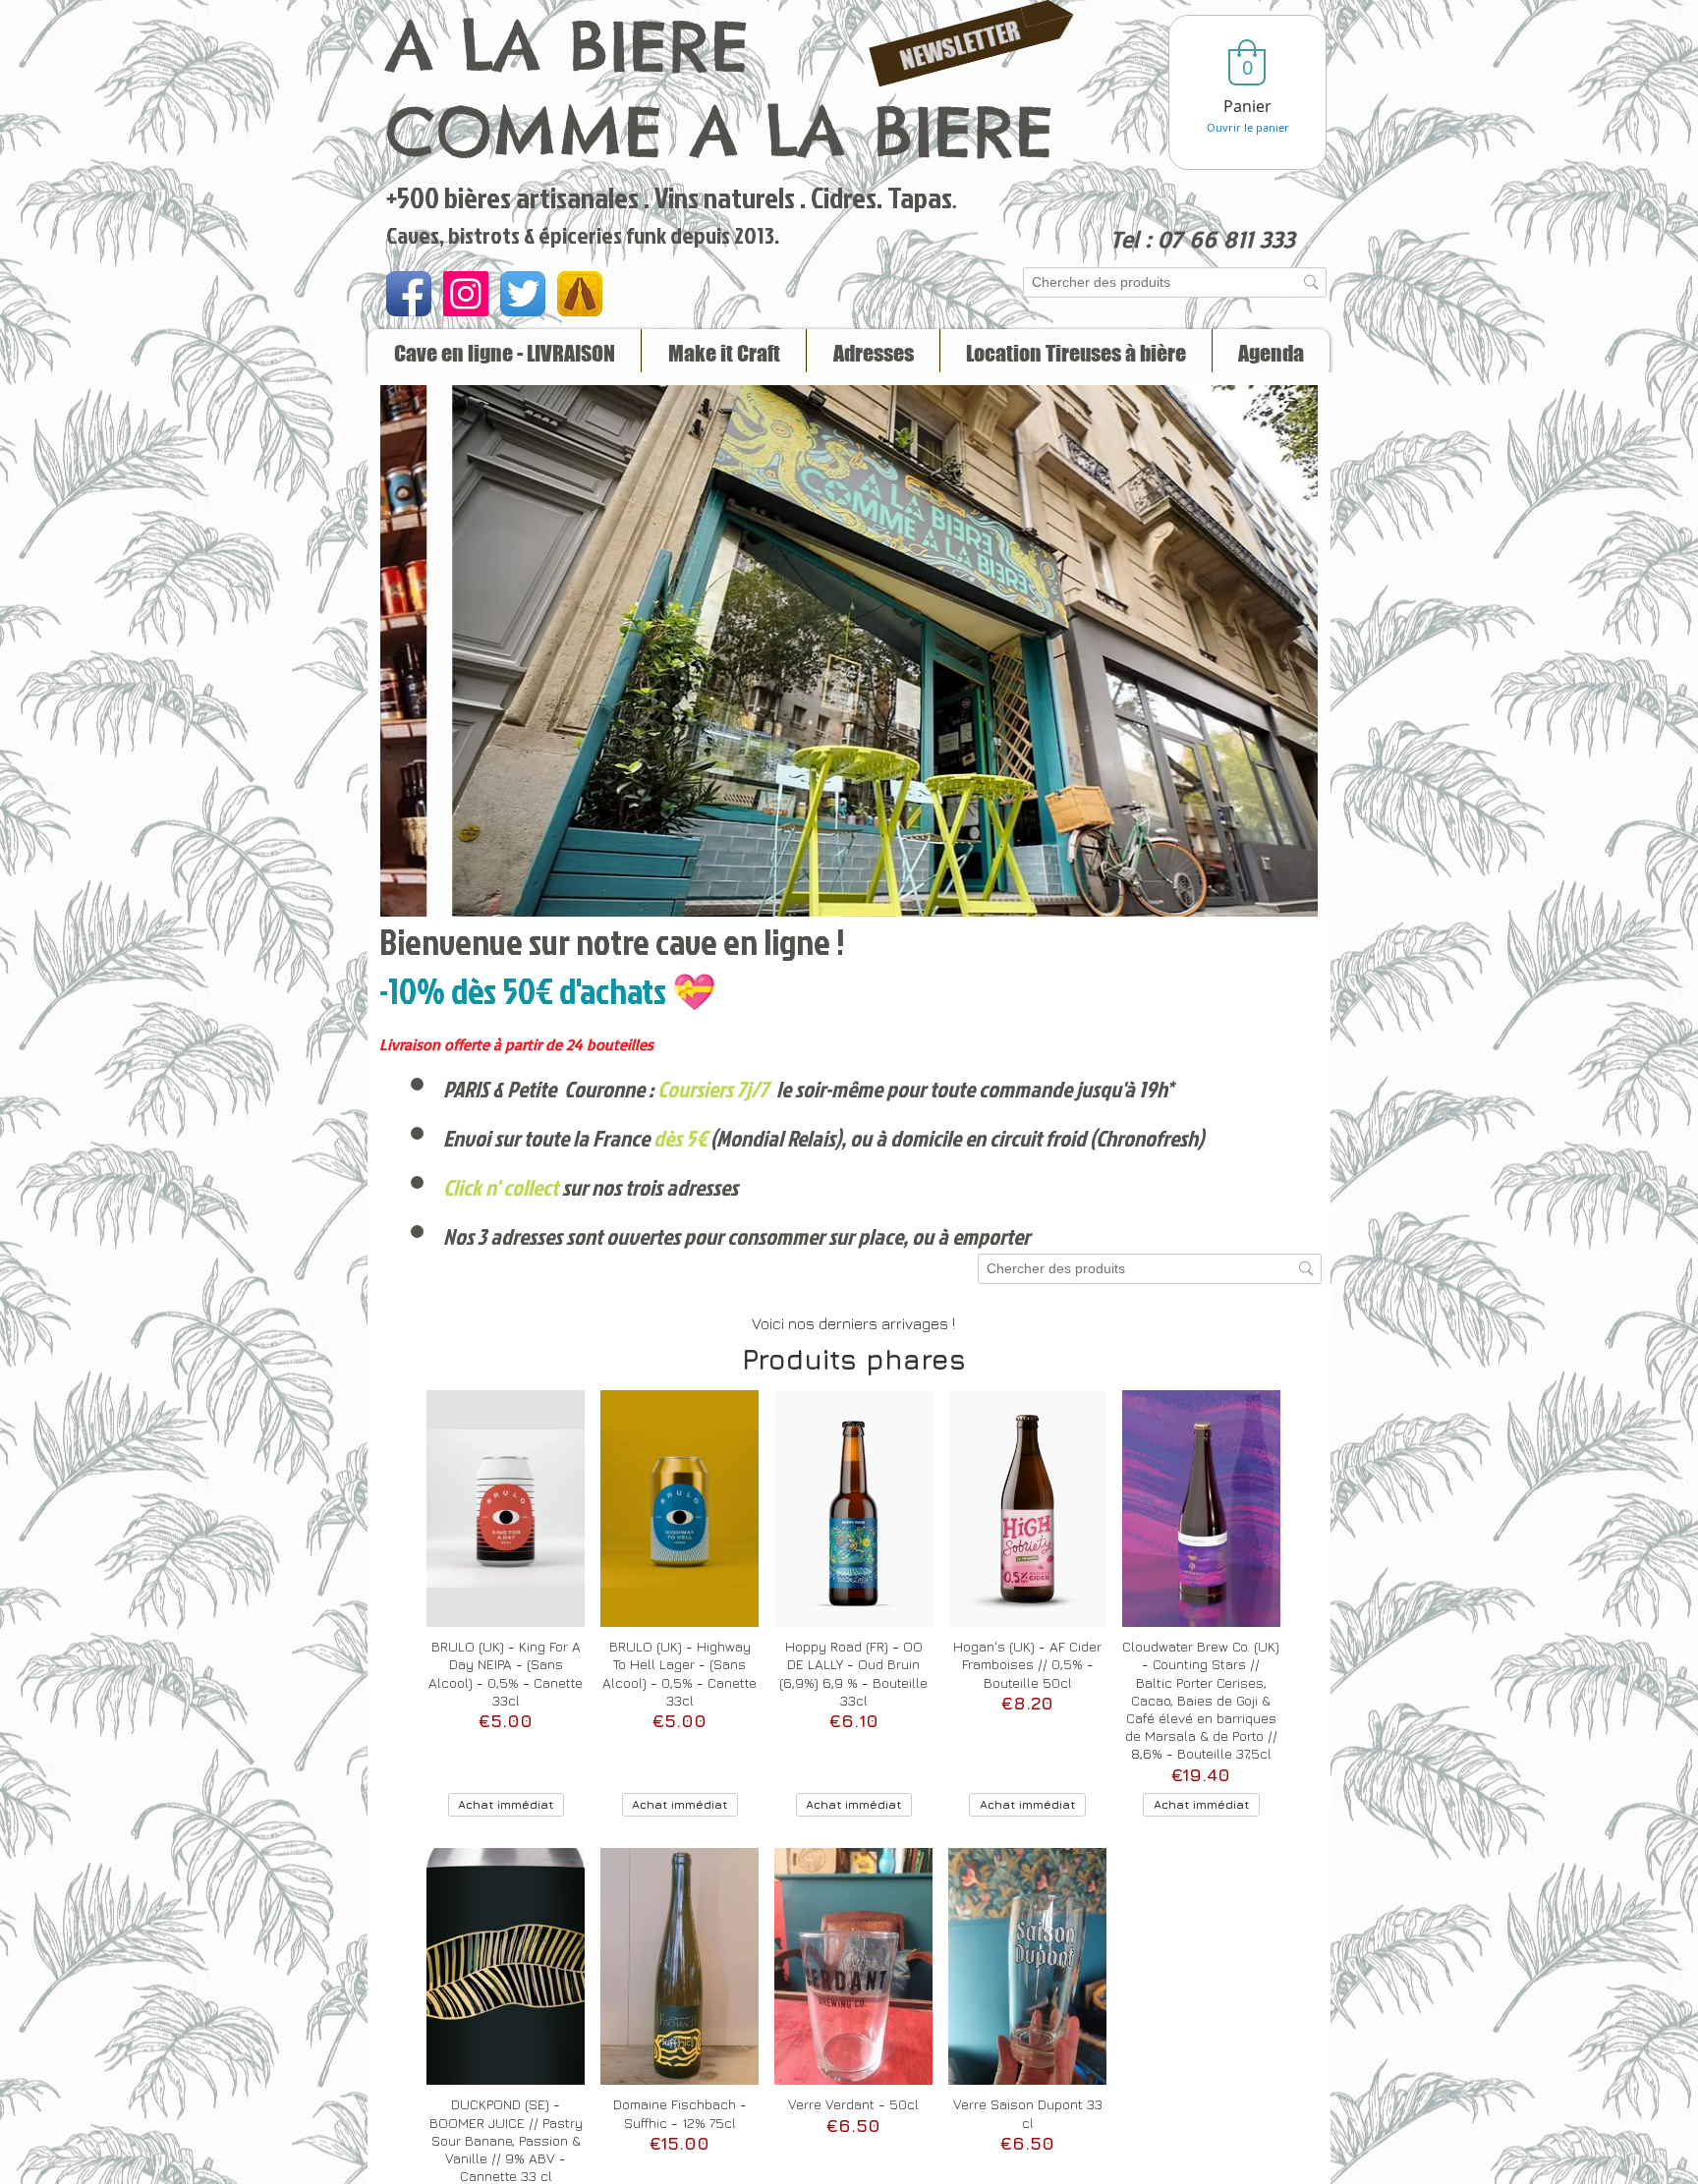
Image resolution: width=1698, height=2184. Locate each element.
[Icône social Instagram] (466, 294)
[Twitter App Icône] (523, 294)
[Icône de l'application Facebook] (409, 294)
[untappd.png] (580, 294)
